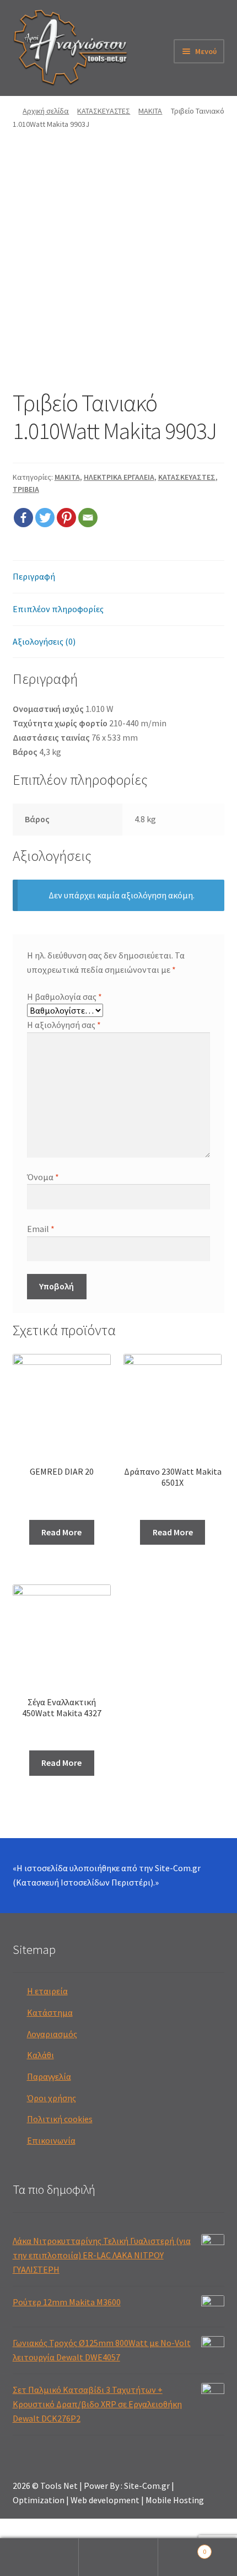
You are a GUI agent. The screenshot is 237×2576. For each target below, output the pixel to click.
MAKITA (150, 111)
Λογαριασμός (52, 2034)
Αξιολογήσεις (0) (44, 641)
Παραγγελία (49, 2076)
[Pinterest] (66, 518)
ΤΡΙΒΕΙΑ (26, 489)
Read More (61, 1532)
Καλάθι (41, 2055)
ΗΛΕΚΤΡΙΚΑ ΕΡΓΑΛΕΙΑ (119, 477)
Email (41, 1229)
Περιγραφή (34, 576)
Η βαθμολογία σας (64, 997)
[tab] (119, 577)
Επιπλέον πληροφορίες (58, 609)
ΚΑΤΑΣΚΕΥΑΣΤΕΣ (104, 111)
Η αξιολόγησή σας (64, 1025)
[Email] (88, 518)
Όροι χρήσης (52, 2098)
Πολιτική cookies (60, 2119)
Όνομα (43, 1177)
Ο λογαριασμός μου (39, 2557)
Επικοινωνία (51, 2140)
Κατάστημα (50, 2012)
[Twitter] (45, 518)
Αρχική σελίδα (46, 111)
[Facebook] (23, 518)
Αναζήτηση (118, 2557)
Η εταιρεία (47, 1991)
